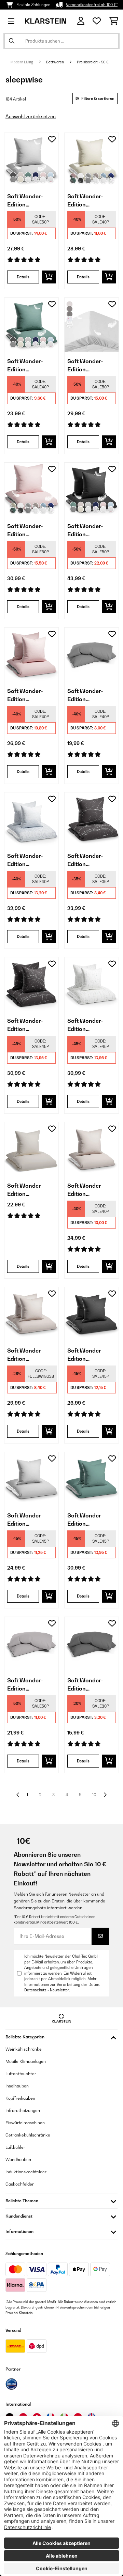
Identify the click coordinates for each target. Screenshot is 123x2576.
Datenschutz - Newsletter (47, 1990)
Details (23, 277)
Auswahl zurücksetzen (31, 116)
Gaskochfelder (20, 2184)
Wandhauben (18, 2159)
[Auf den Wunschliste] (52, 139)
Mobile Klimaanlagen (26, 2061)
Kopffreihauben (20, 2098)
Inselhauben (17, 2086)
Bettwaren (55, 62)
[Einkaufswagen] (114, 21)
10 (94, 1795)
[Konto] (81, 21)
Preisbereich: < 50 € (93, 62)
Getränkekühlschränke (28, 2135)
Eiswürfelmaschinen (25, 2123)
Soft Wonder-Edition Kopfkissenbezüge (91, 695)
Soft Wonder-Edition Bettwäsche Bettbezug (85, 1190)
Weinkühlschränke (24, 2049)
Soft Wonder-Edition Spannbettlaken (88, 366)
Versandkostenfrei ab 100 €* (92, 5)
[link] (31, 160)
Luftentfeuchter (21, 2074)
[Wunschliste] (97, 21)
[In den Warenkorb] (49, 277)
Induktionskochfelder (26, 2172)
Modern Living (22, 62)
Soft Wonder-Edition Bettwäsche (25, 201)
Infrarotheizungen (23, 2110)
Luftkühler (15, 2147)
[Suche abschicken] (12, 41)
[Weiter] (105, 1795)
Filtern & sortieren (98, 98)
